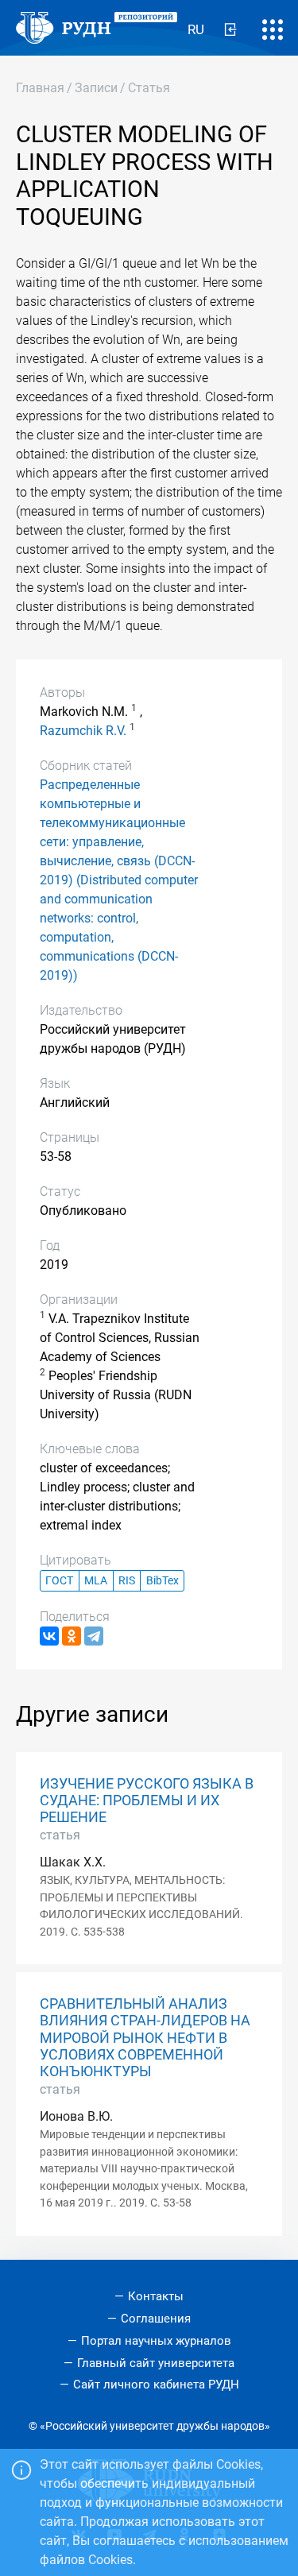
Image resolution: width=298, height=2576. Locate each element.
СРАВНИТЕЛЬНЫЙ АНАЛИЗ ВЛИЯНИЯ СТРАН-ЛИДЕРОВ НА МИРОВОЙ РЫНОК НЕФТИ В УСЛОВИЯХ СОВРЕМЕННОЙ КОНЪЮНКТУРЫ (145, 2037)
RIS (127, 1581)
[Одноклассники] (72, 1636)
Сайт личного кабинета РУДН (156, 2385)
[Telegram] (94, 1636)
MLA (96, 1581)
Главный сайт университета (156, 2363)
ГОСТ (59, 1581)
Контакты (156, 2296)
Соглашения (156, 2319)
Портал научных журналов (156, 2341)
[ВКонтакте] (49, 1636)
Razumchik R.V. (83, 731)
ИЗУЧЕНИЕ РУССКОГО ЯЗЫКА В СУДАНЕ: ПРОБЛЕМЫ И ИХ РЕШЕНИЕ (147, 1800)
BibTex (163, 1581)
